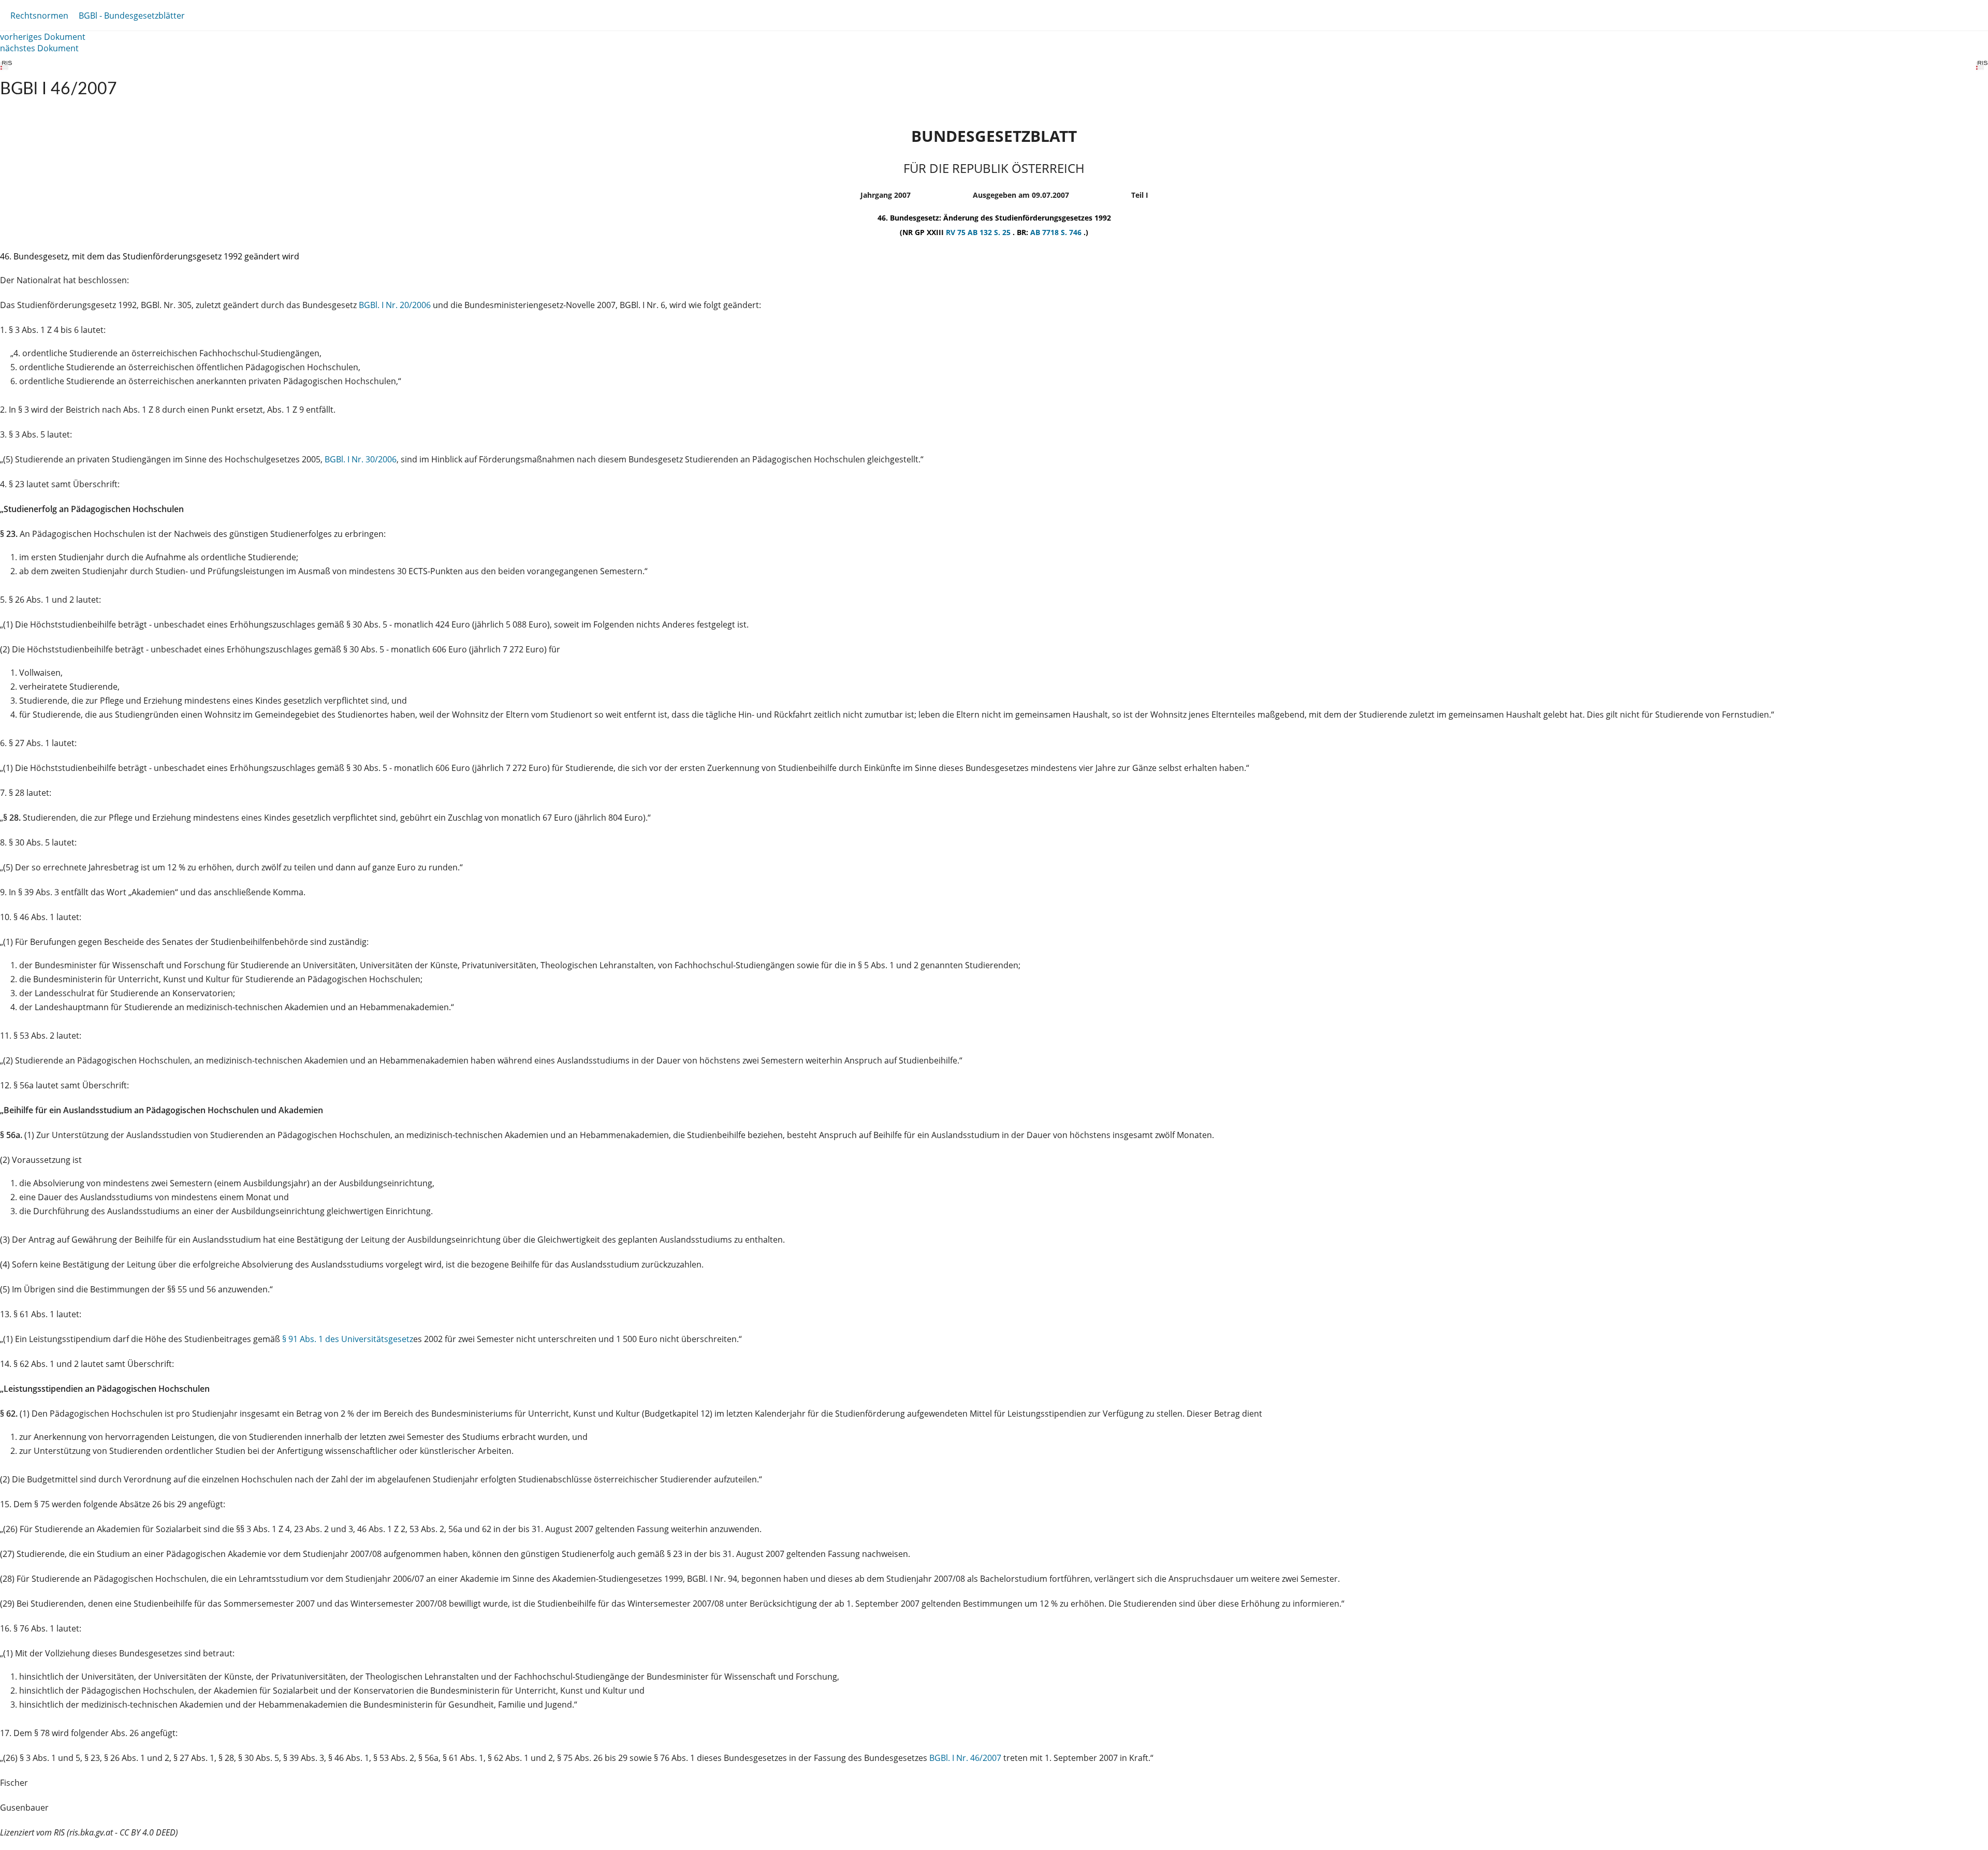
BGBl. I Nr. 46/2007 (965, 1758)
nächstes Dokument (39, 48)
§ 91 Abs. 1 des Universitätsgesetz (348, 1339)
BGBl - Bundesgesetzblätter (132, 16)
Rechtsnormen (39, 16)
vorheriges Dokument (43, 37)
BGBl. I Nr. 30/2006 (361, 459)
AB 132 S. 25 (990, 232)
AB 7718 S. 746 (1057, 232)
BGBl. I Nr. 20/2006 (395, 305)
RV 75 (957, 232)
